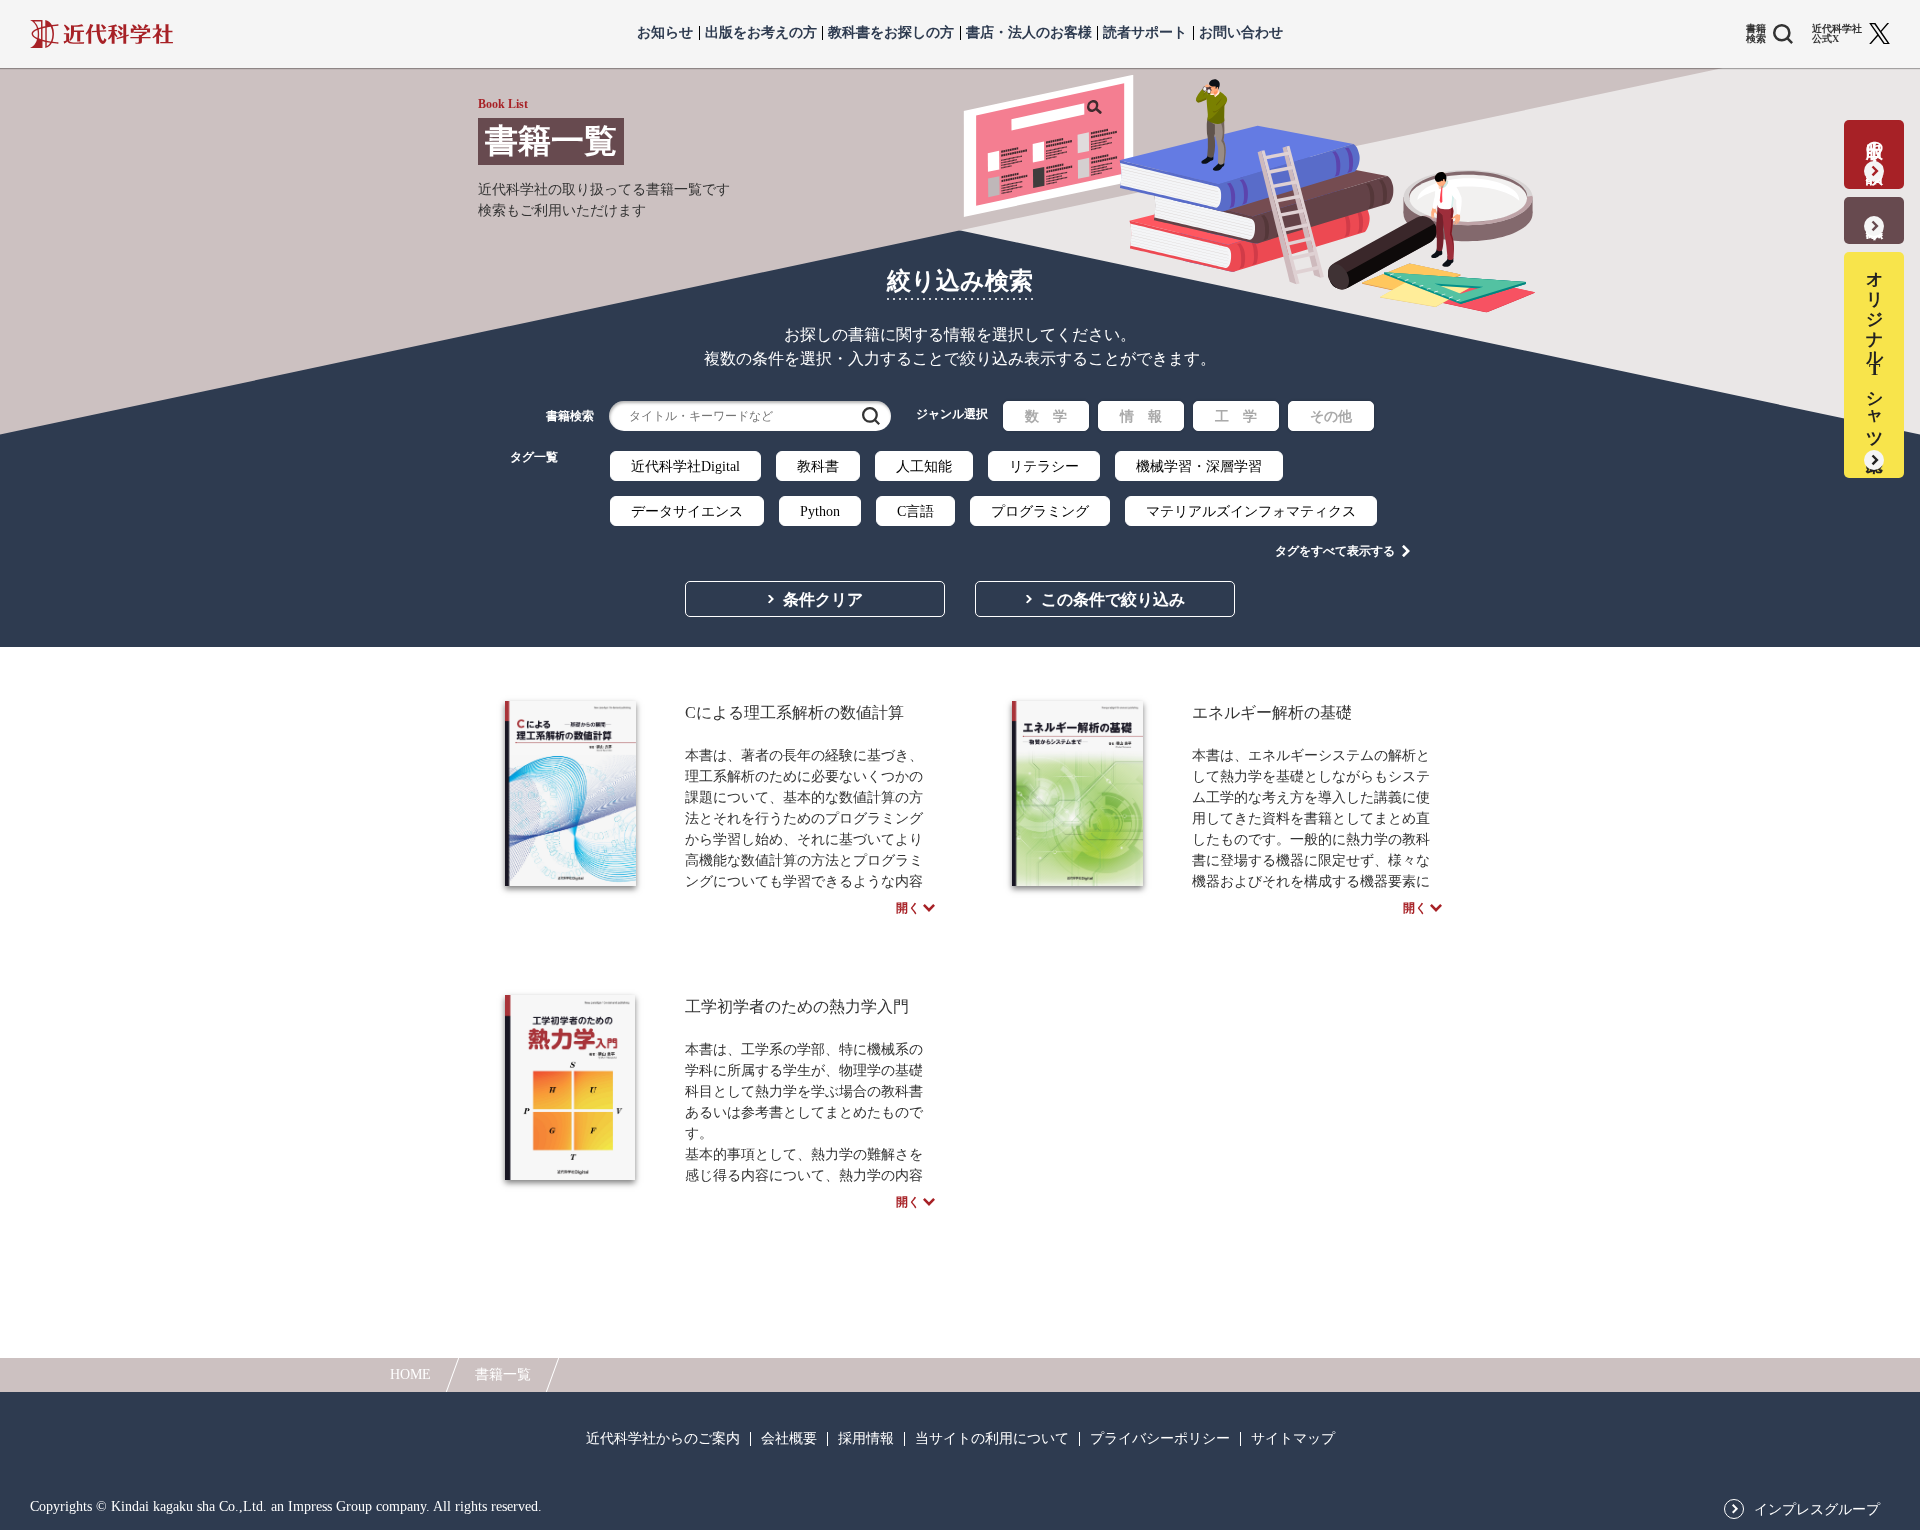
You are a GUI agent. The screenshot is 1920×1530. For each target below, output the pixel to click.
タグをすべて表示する (1335, 551)
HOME (410, 1374)
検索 (871, 416)
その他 (1331, 416)
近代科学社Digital (685, 466)
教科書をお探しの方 (891, 33)
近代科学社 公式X (1837, 34)
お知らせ (665, 33)
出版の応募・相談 (1874, 141)
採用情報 (866, 1439)
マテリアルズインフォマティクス (1251, 511)
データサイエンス (687, 511)
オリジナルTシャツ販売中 (1874, 352)
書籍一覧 (503, 1374)
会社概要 (789, 1439)
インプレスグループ (1817, 1510)
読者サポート (1145, 33)
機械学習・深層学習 (1199, 466)
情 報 (1141, 416)
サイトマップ (1293, 1439)
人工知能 (924, 466)
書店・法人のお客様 (1029, 33)
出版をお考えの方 (761, 33)
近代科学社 (101, 34)
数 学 (1046, 416)
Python (820, 511)
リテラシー (1044, 466)
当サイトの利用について (992, 1439)
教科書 (818, 466)
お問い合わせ (1241, 33)
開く (908, 908)
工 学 (1236, 416)
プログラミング (1040, 511)
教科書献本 (1874, 207)
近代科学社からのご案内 (663, 1439)
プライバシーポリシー (1160, 1439)
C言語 (915, 511)
